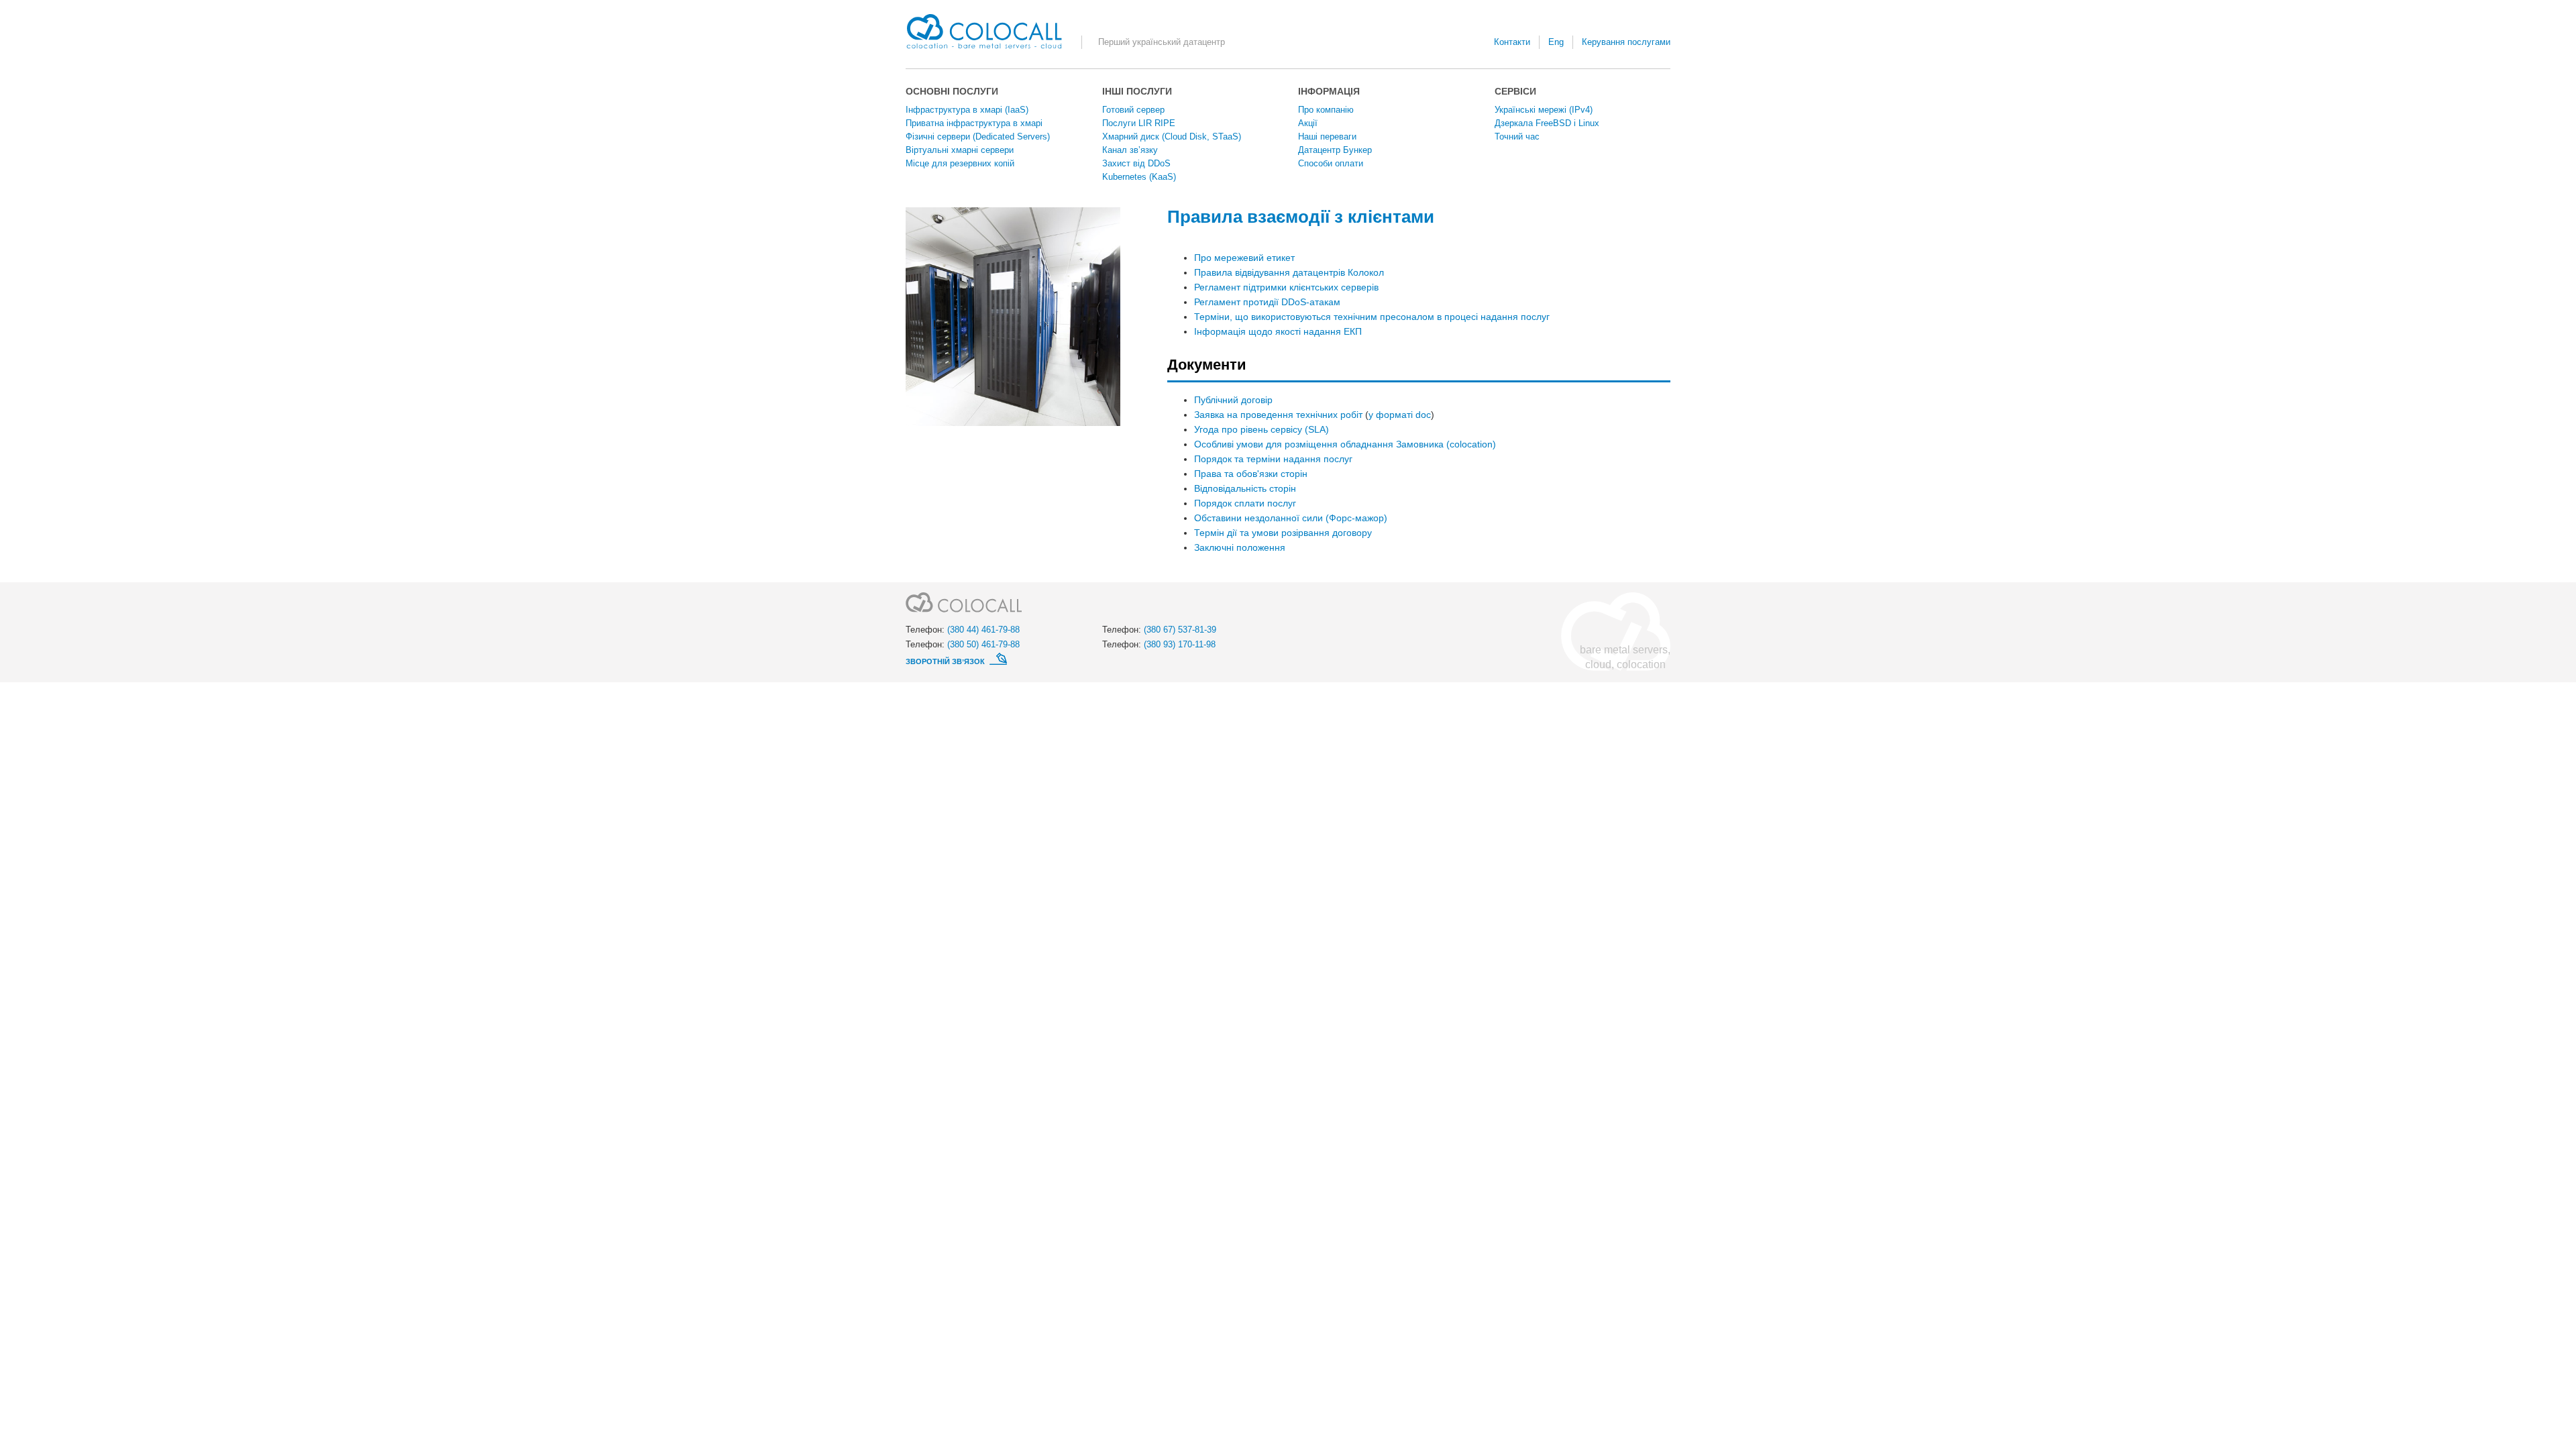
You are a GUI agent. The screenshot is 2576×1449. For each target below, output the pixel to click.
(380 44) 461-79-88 (983, 630)
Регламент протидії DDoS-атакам (1267, 302)
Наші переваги (1327, 137)
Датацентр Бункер (1335, 150)
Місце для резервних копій (960, 163)
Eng (1556, 42)
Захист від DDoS (1136, 163)
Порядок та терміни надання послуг (1273, 459)
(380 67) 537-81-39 (1180, 630)
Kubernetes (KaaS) (1139, 177)
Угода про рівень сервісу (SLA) (1262, 429)
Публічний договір (1233, 400)
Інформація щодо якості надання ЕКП (1278, 331)
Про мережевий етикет (1244, 258)
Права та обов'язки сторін (1251, 474)
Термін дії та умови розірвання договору (1283, 533)
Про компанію (1326, 110)
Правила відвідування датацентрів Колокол (1289, 272)
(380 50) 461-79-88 (983, 644)
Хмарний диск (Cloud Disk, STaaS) (1172, 137)
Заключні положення (1240, 547)
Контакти (1512, 42)
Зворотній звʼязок (946, 661)
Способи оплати (1331, 163)
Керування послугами (1626, 42)
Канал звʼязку (1130, 150)
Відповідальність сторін (1245, 488)
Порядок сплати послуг (1245, 503)
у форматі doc (1400, 415)
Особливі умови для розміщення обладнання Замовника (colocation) (1345, 444)
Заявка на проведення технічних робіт (1278, 415)
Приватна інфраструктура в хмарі (974, 123)
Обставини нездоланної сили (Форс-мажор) (1291, 518)
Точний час (1517, 137)
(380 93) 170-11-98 (1180, 644)
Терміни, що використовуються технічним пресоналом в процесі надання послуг (1372, 317)
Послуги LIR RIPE (1139, 123)
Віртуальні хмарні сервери (960, 150)
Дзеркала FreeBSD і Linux (1547, 123)
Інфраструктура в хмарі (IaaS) (967, 110)
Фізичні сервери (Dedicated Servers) (978, 137)
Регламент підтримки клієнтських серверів (1286, 287)
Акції (1308, 123)
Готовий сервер (1133, 110)
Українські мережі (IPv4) (1544, 110)
